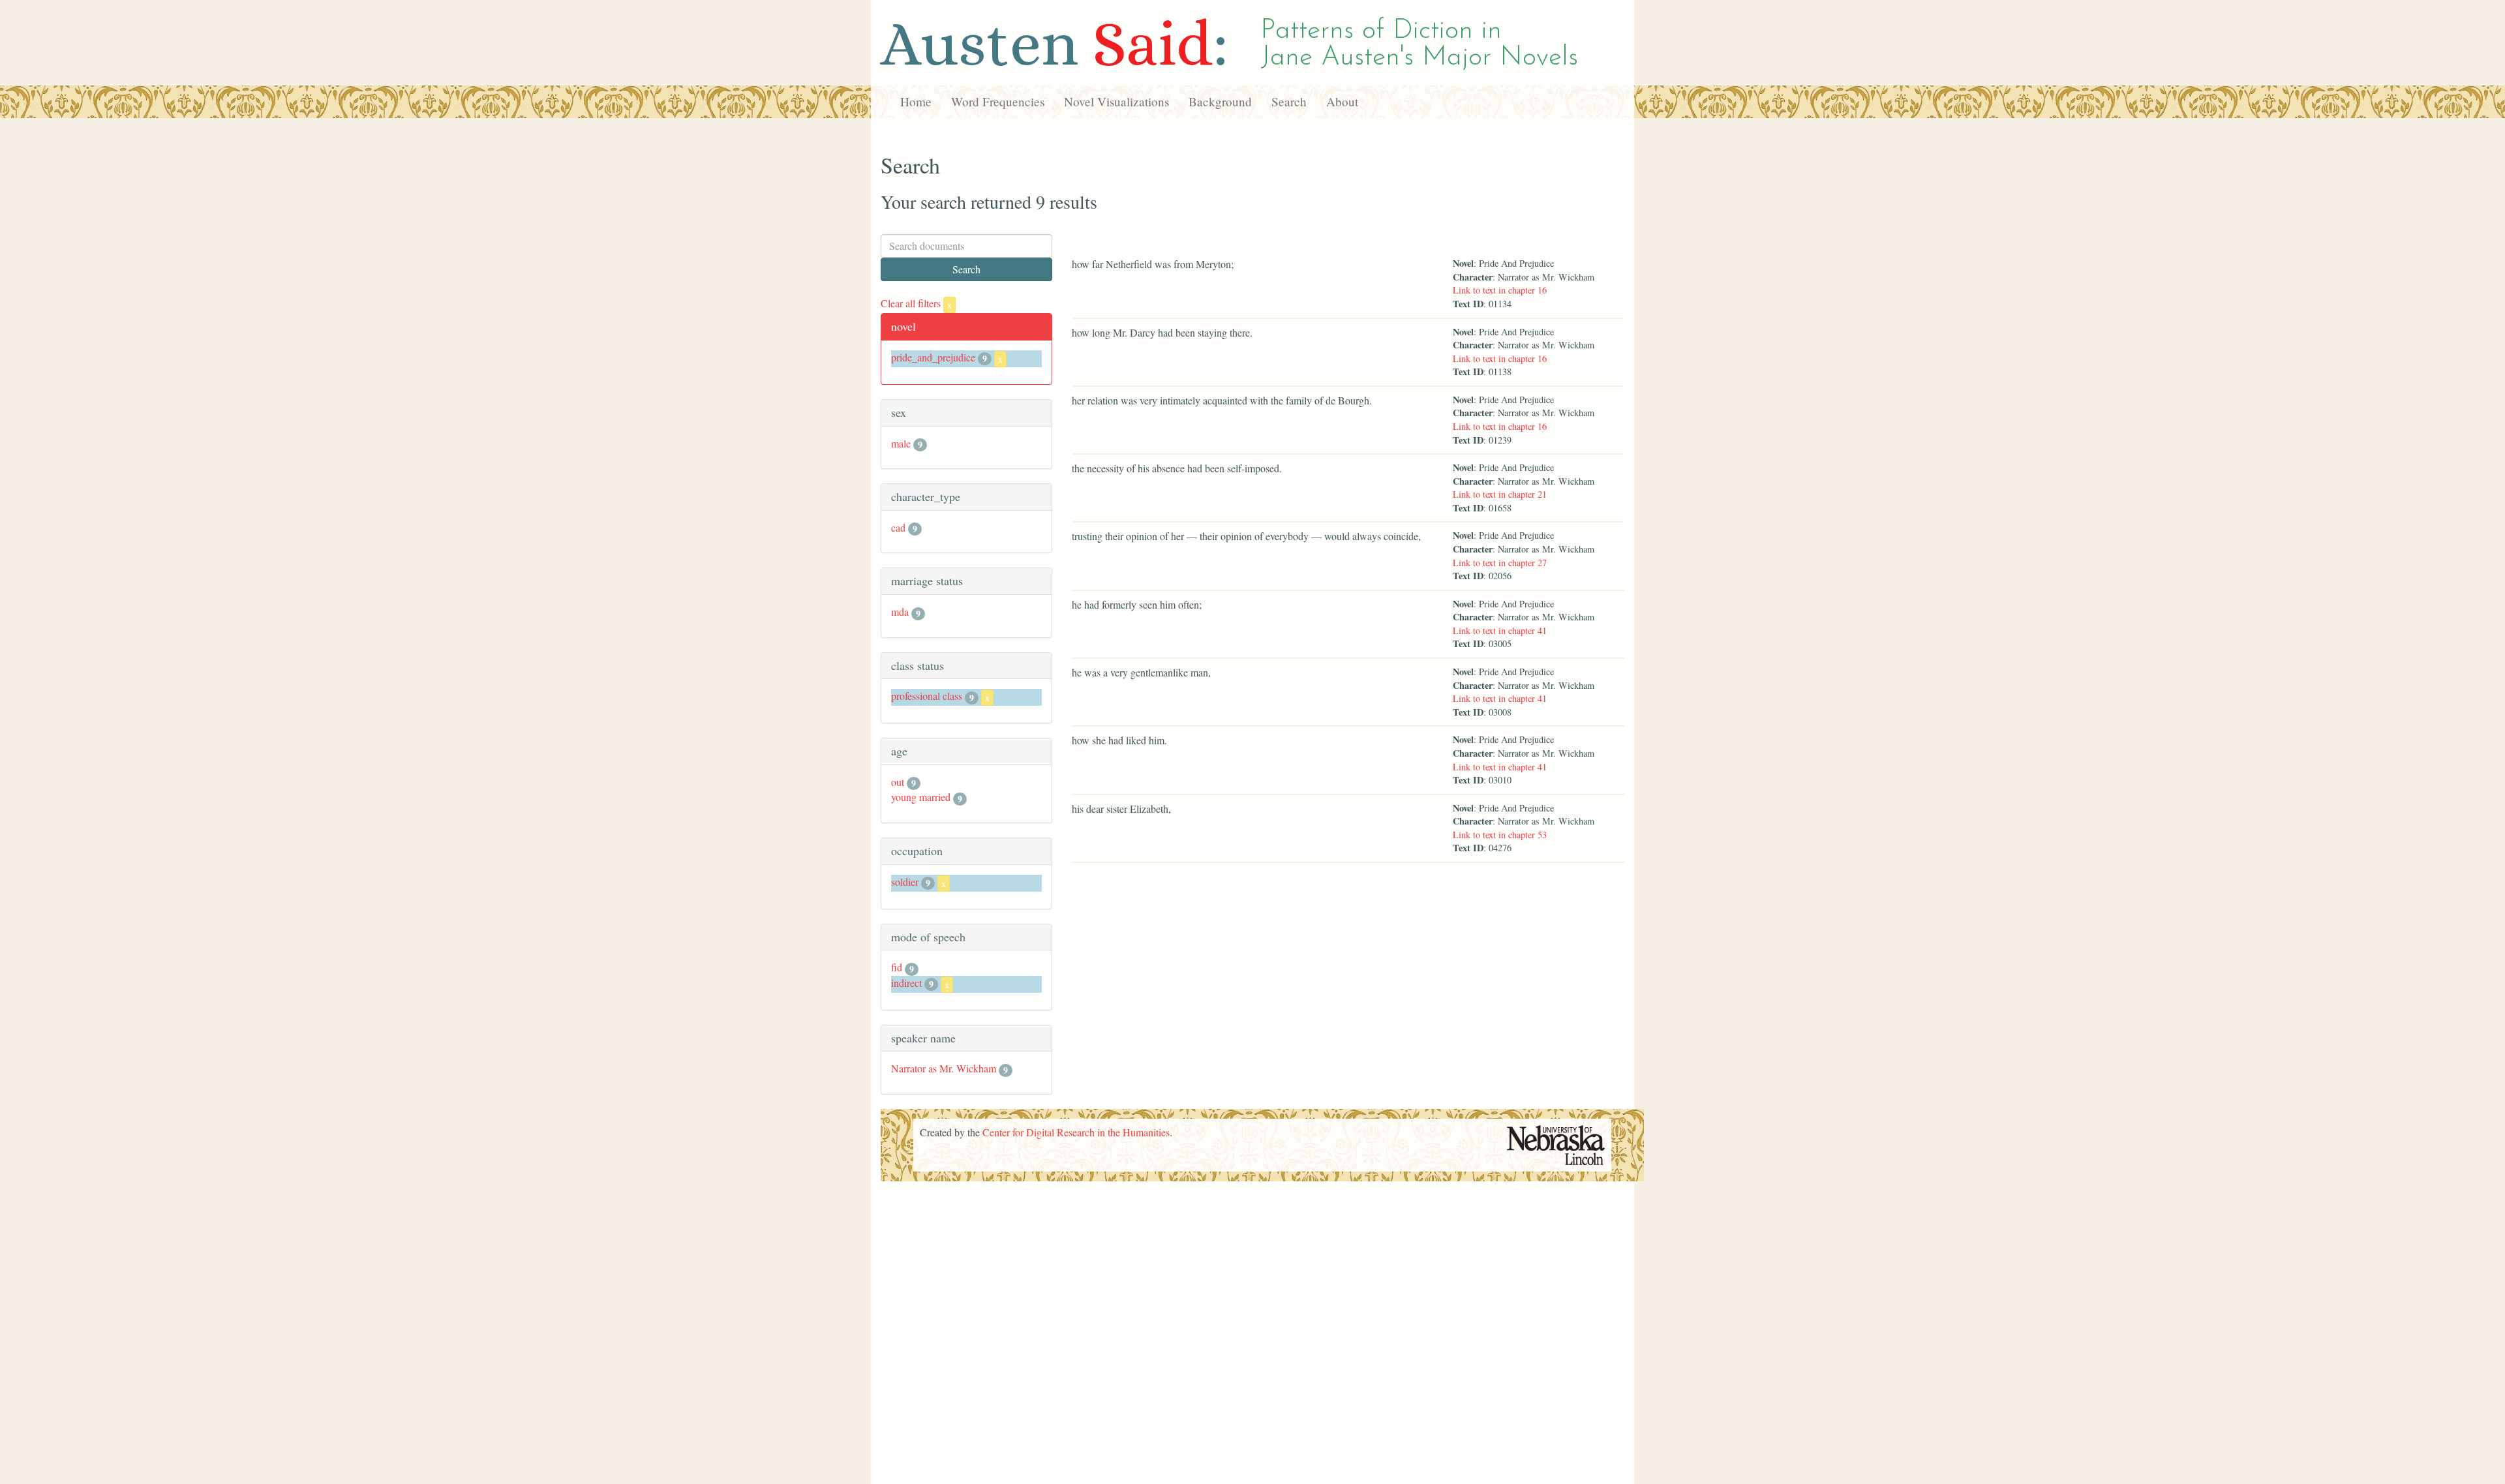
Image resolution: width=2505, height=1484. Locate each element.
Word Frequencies (998, 101)
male (901, 443)
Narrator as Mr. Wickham (944, 1068)
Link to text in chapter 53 (1500, 835)
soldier (905, 882)
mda (900, 612)
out (898, 782)
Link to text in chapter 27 (1500, 563)
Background (1220, 101)
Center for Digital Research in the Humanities (1076, 1132)
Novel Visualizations (1116, 101)
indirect (906, 983)
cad (898, 527)
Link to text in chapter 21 (1500, 494)
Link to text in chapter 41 (1500, 630)
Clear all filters (916, 303)
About (1342, 101)
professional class (927, 696)
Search (1289, 101)
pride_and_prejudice (933, 357)
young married (921, 797)
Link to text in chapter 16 (1500, 290)
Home (916, 101)
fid (897, 967)
